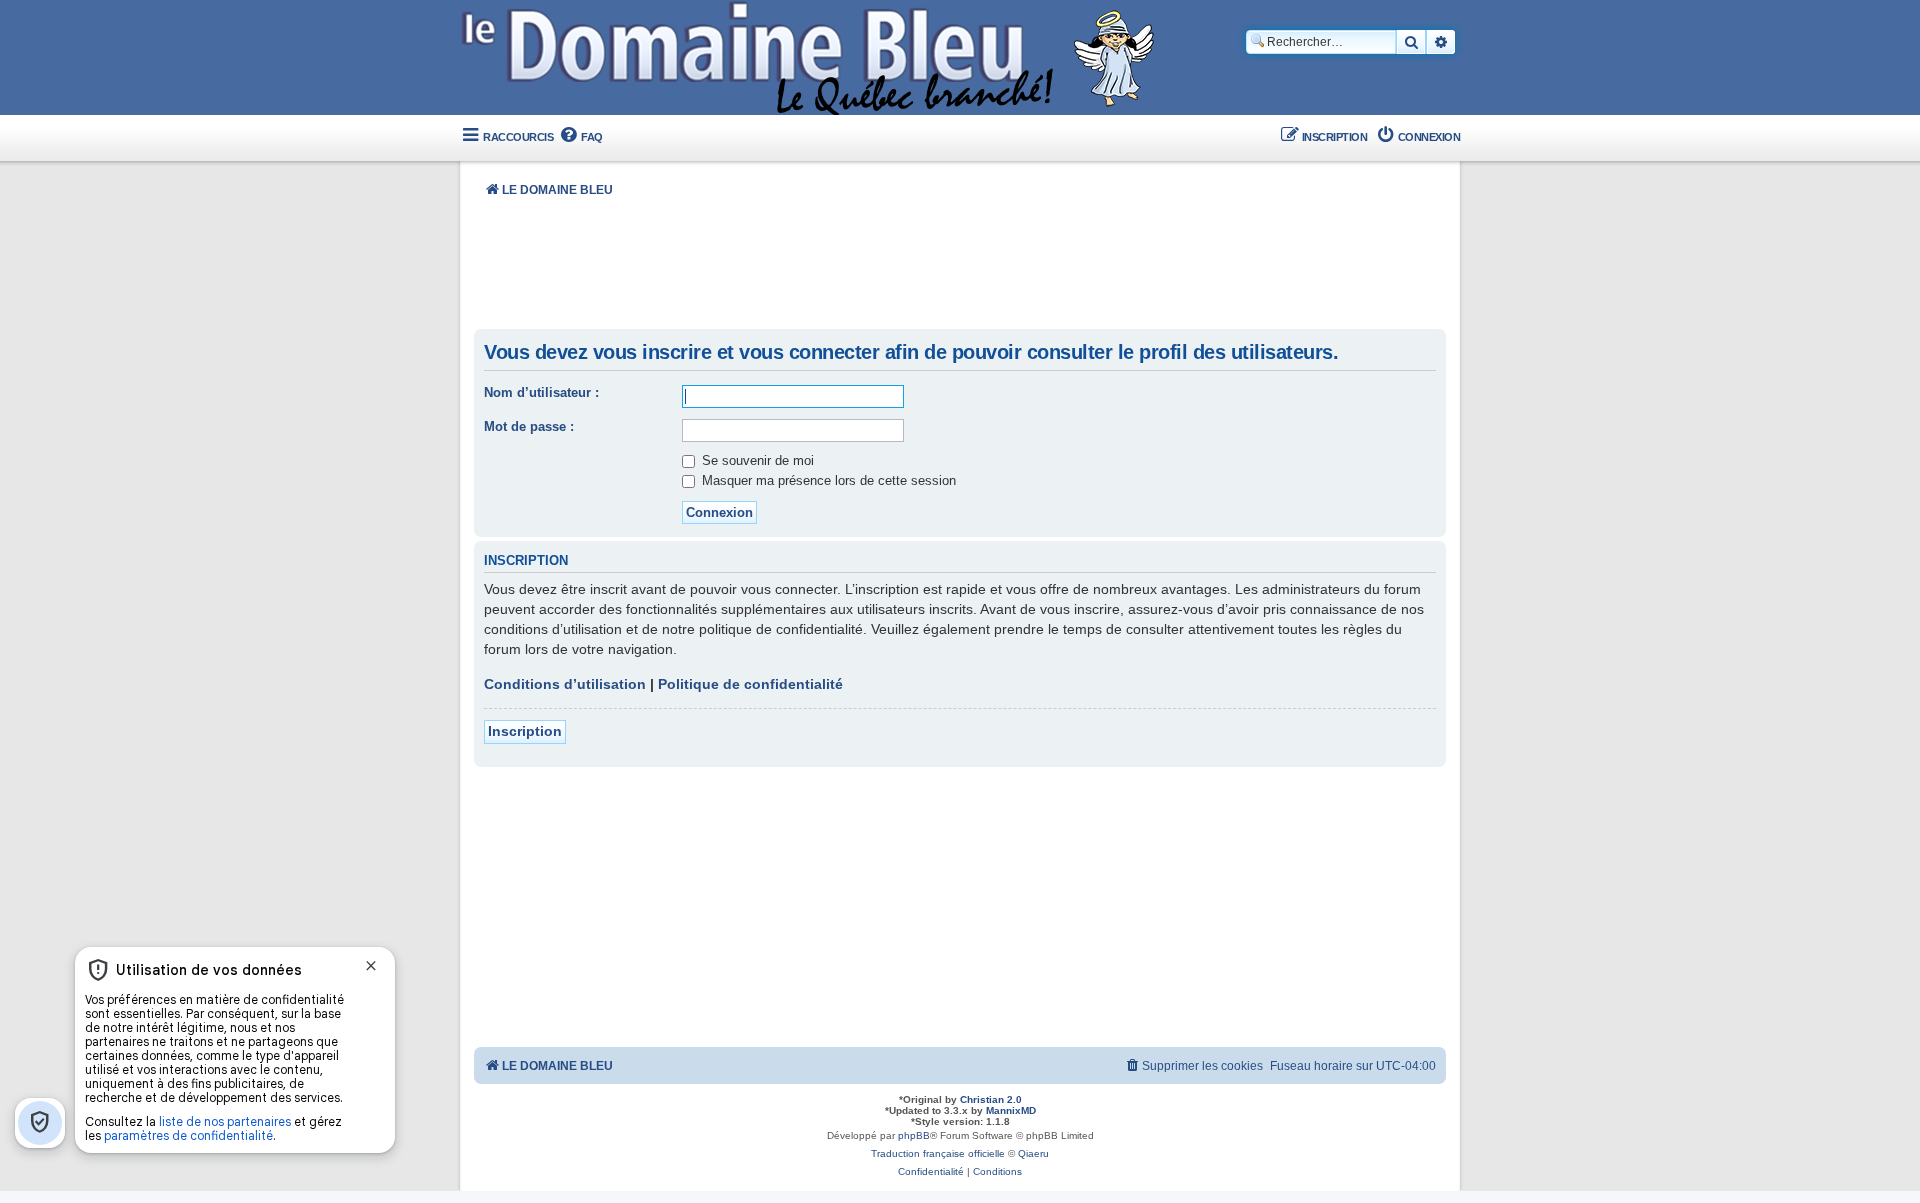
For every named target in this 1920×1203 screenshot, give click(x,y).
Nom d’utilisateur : (541, 392)
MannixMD (1011, 1110)
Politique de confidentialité (750, 684)
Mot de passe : (529, 426)
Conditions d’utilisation (565, 684)
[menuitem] (580, 137)
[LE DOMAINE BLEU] (813, 59)
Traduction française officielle (938, 1153)
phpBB (914, 1135)
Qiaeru (1033, 1153)
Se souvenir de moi (756, 460)
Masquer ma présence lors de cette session (827, 480)
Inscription (525, 731)
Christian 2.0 (991, 1099)
